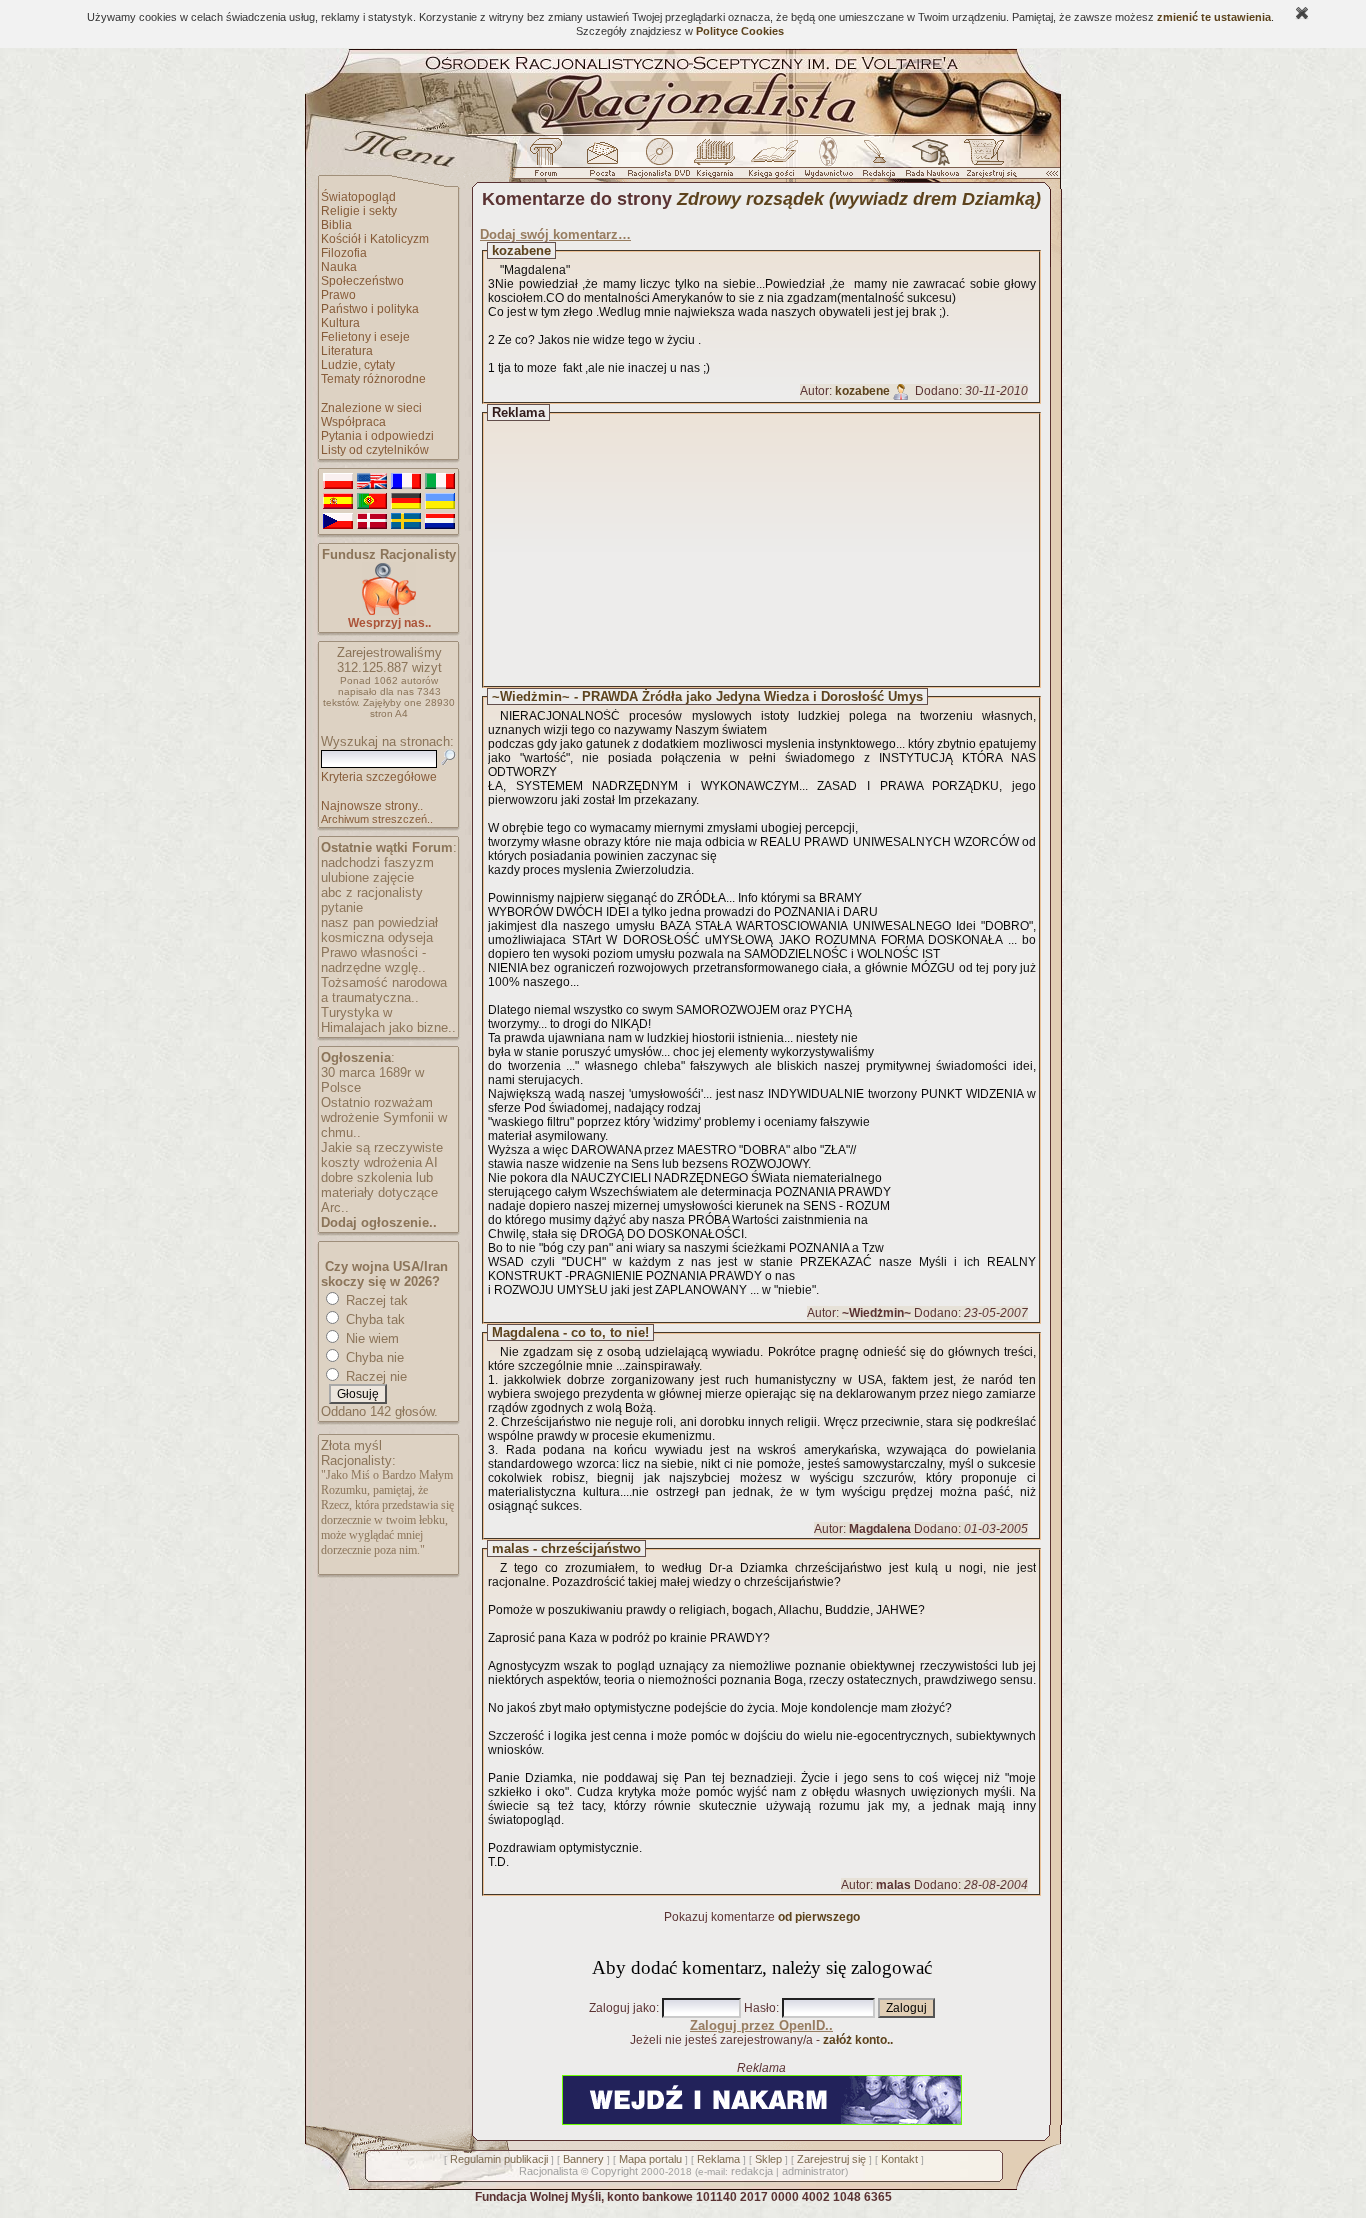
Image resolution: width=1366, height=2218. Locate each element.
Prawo (338, 295)
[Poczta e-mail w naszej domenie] (601, 163)
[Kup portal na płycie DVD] (659, 163)
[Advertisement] (780, 550)
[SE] (406, 522)
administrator (813, 2171)
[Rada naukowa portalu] (929, 163)
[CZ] (338, 522)
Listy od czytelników (375, 450)
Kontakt (899, 2159)
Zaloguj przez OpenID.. (761, 2025)
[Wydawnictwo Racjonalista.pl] (828, 163)
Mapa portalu (650, 2159)
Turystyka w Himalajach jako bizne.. (388, 1020)
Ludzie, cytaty (358, 365)
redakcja (752, 2171)
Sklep (768, 2159)
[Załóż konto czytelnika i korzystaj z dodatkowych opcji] (986, 163)
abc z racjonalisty (372, 892)
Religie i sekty (359, 211)
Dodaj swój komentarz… (555, 234)
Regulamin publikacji (499, 2159)
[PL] (338, 482)
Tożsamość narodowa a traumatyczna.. (384, 990)
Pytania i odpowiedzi (377, 436)
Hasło (760, 2008)
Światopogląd (358, 197)
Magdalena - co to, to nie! (570, 1332)
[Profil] (901, 391)
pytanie (342, 907)
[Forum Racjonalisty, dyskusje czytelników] (550, 163)
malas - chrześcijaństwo (566, 1548)
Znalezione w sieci (371, 408)
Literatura (347, 351)
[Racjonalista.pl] (683, 132)
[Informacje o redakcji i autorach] (877, 163)
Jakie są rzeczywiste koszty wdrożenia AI (382, 1155)
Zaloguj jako (622, 2008)
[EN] (372, 482)
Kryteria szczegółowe (379, 777)
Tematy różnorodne (373, 379)
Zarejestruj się (831, 2159)
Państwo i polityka (370, 309)
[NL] (440, 522)
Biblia (336, 225)
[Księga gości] (775, 163)
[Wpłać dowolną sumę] (389, 611)
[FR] (406, 482)
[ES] (338, 502)
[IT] (440, 482)
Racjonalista (548, 2171)
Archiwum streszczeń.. (377, 819)
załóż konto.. (858, 2040)
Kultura (340, 323)
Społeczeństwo (362, 281)
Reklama (718, 2159)
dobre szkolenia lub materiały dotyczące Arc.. (379, 1192)
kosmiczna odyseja (377, 937)
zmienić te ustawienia (1214, 17)
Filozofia (344, 253)
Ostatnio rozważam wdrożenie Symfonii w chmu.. (384, 1117)
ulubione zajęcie (367, 877)
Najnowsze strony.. (372, 806)
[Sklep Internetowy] (716, 163)
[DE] (406, 502)
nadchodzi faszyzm (377, 862)
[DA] (372, 522)
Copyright (614, 2171)
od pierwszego (819, 1917)
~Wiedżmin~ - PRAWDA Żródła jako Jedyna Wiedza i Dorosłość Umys (707, 696)
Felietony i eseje (365, 337)
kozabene (521, 250)
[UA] (440, 502)
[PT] (372, 502)
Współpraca (353, 422)
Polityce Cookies (740, 31)
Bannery (583, 2159)
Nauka (339, 267)
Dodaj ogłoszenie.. (379, 1222)
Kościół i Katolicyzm (375, 239)
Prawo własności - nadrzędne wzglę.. (373, 960)
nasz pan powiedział (379, 922)
